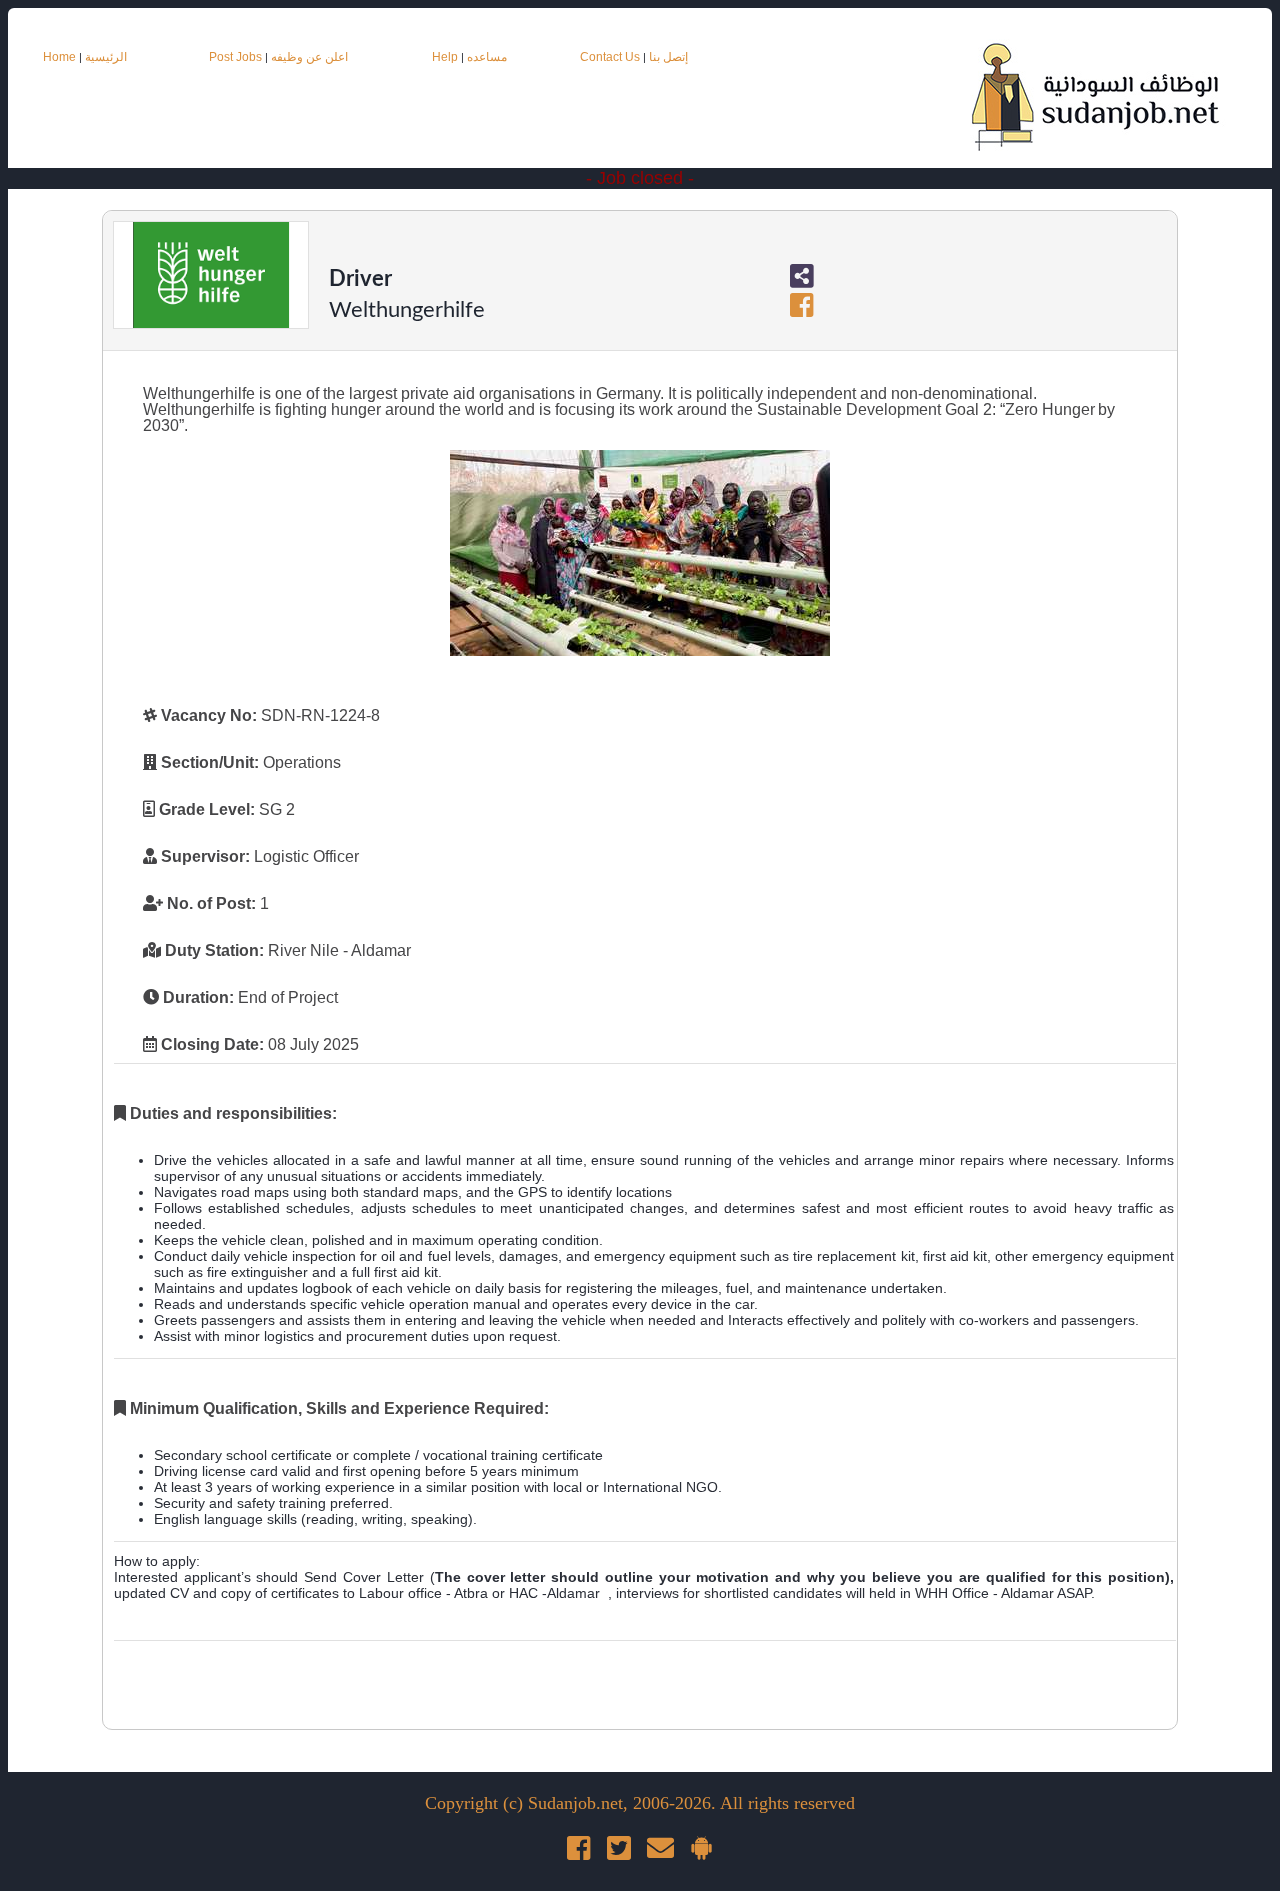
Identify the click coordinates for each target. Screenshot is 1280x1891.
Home (59, 57)
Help (445, 57)
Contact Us (611, 57)
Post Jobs (235, 57)
